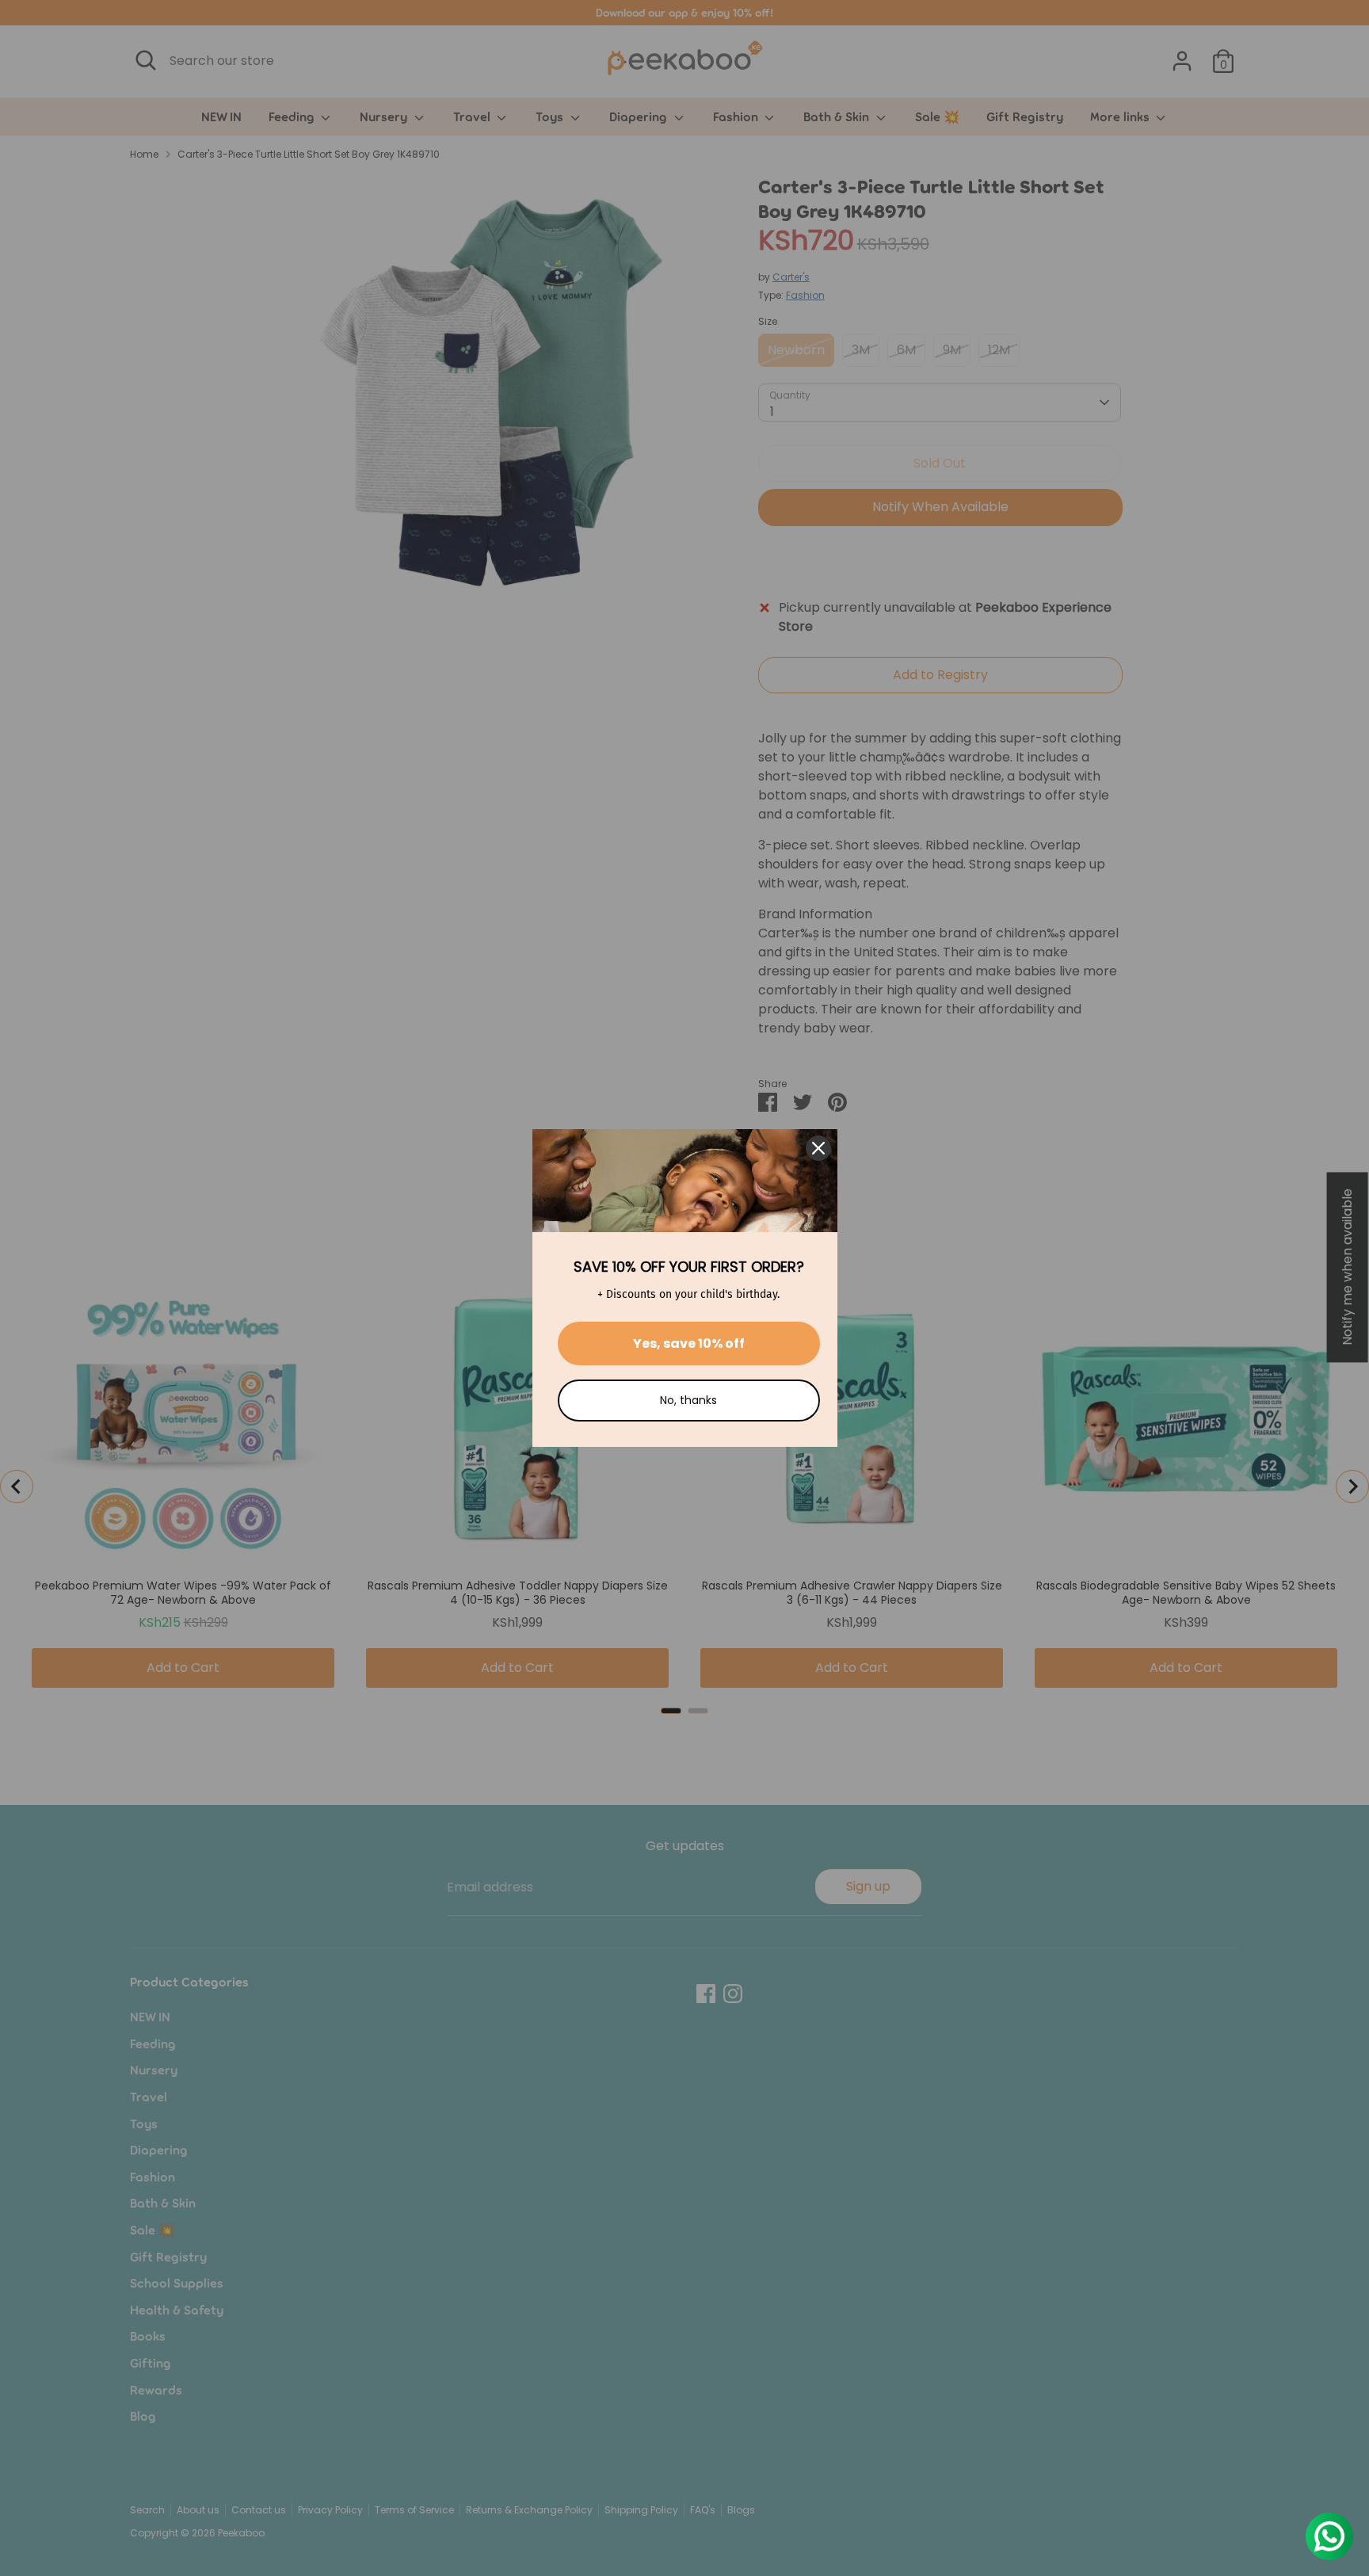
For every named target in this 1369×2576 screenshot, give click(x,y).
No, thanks (688, 1400)
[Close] (818, 1148)
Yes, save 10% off (689, 1343)
